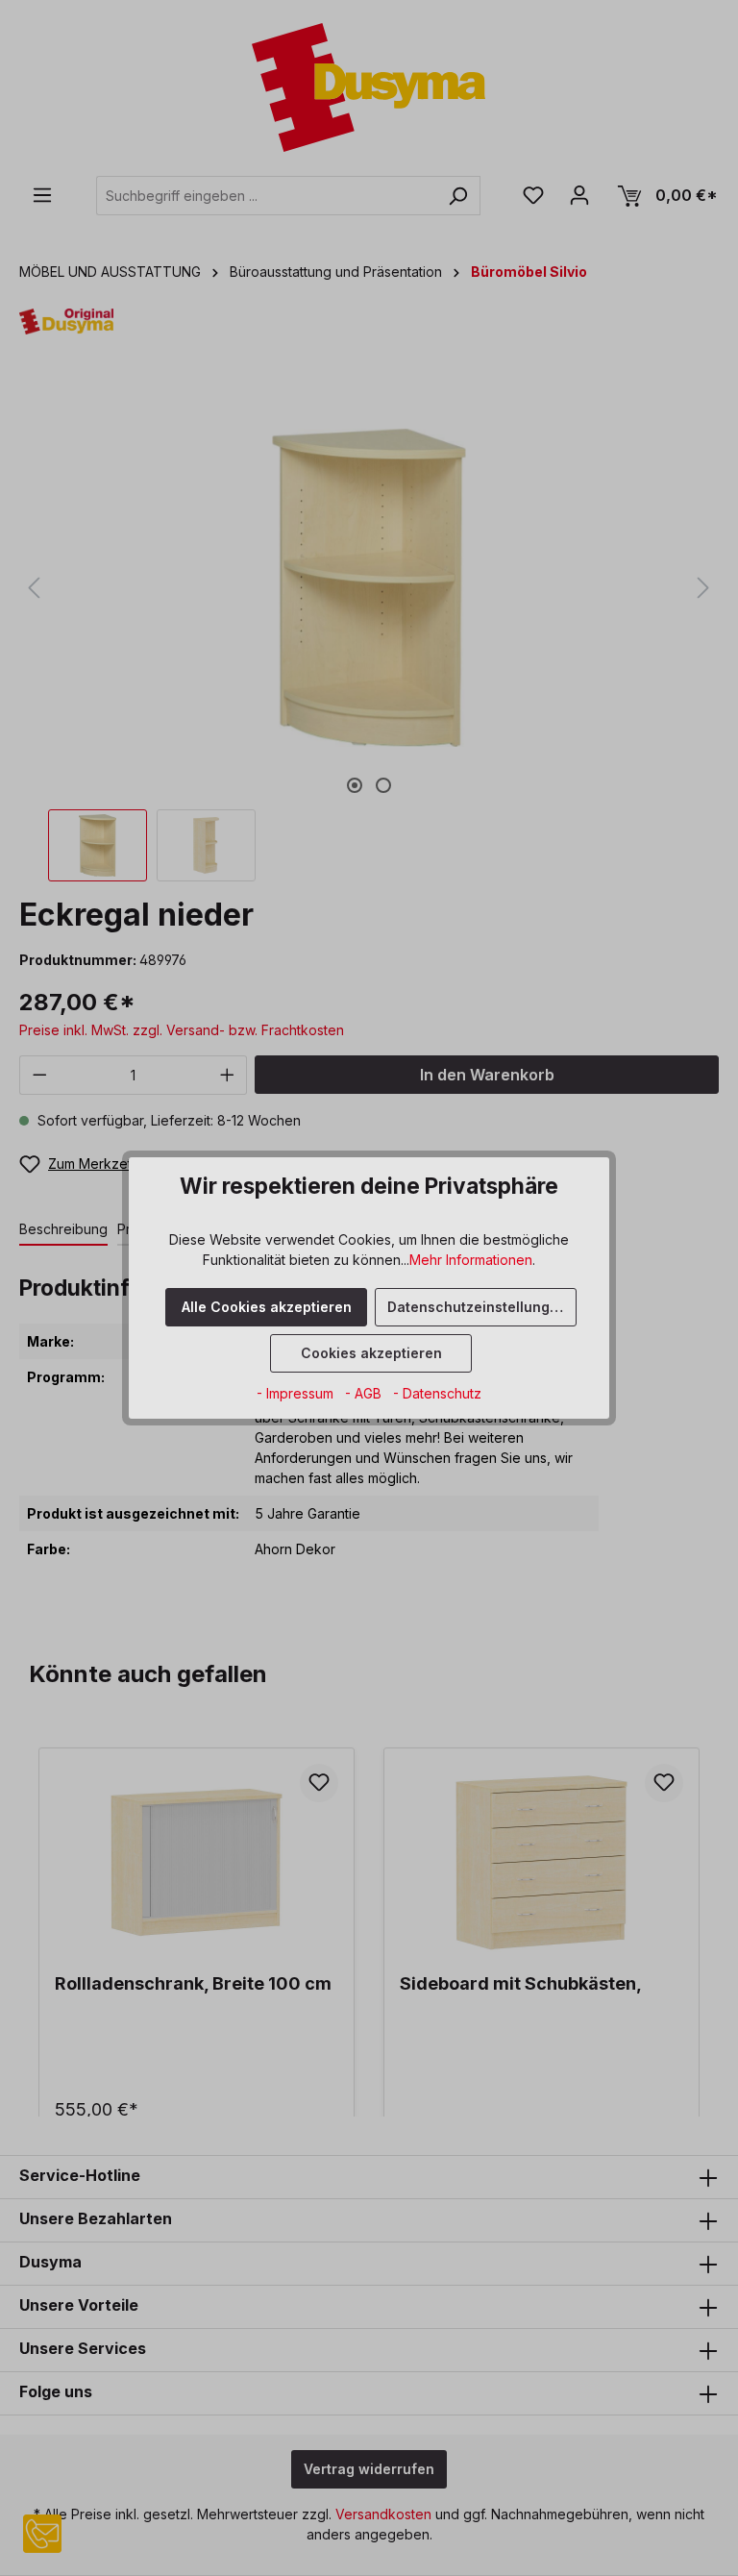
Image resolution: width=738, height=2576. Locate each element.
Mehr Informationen (471, 1260)
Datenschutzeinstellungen (477, 1307)
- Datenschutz (437, 1393)
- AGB (365, 1393)
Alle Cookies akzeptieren (267, 1307)
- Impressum (297, 1393)
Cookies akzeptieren (371, 1353)
